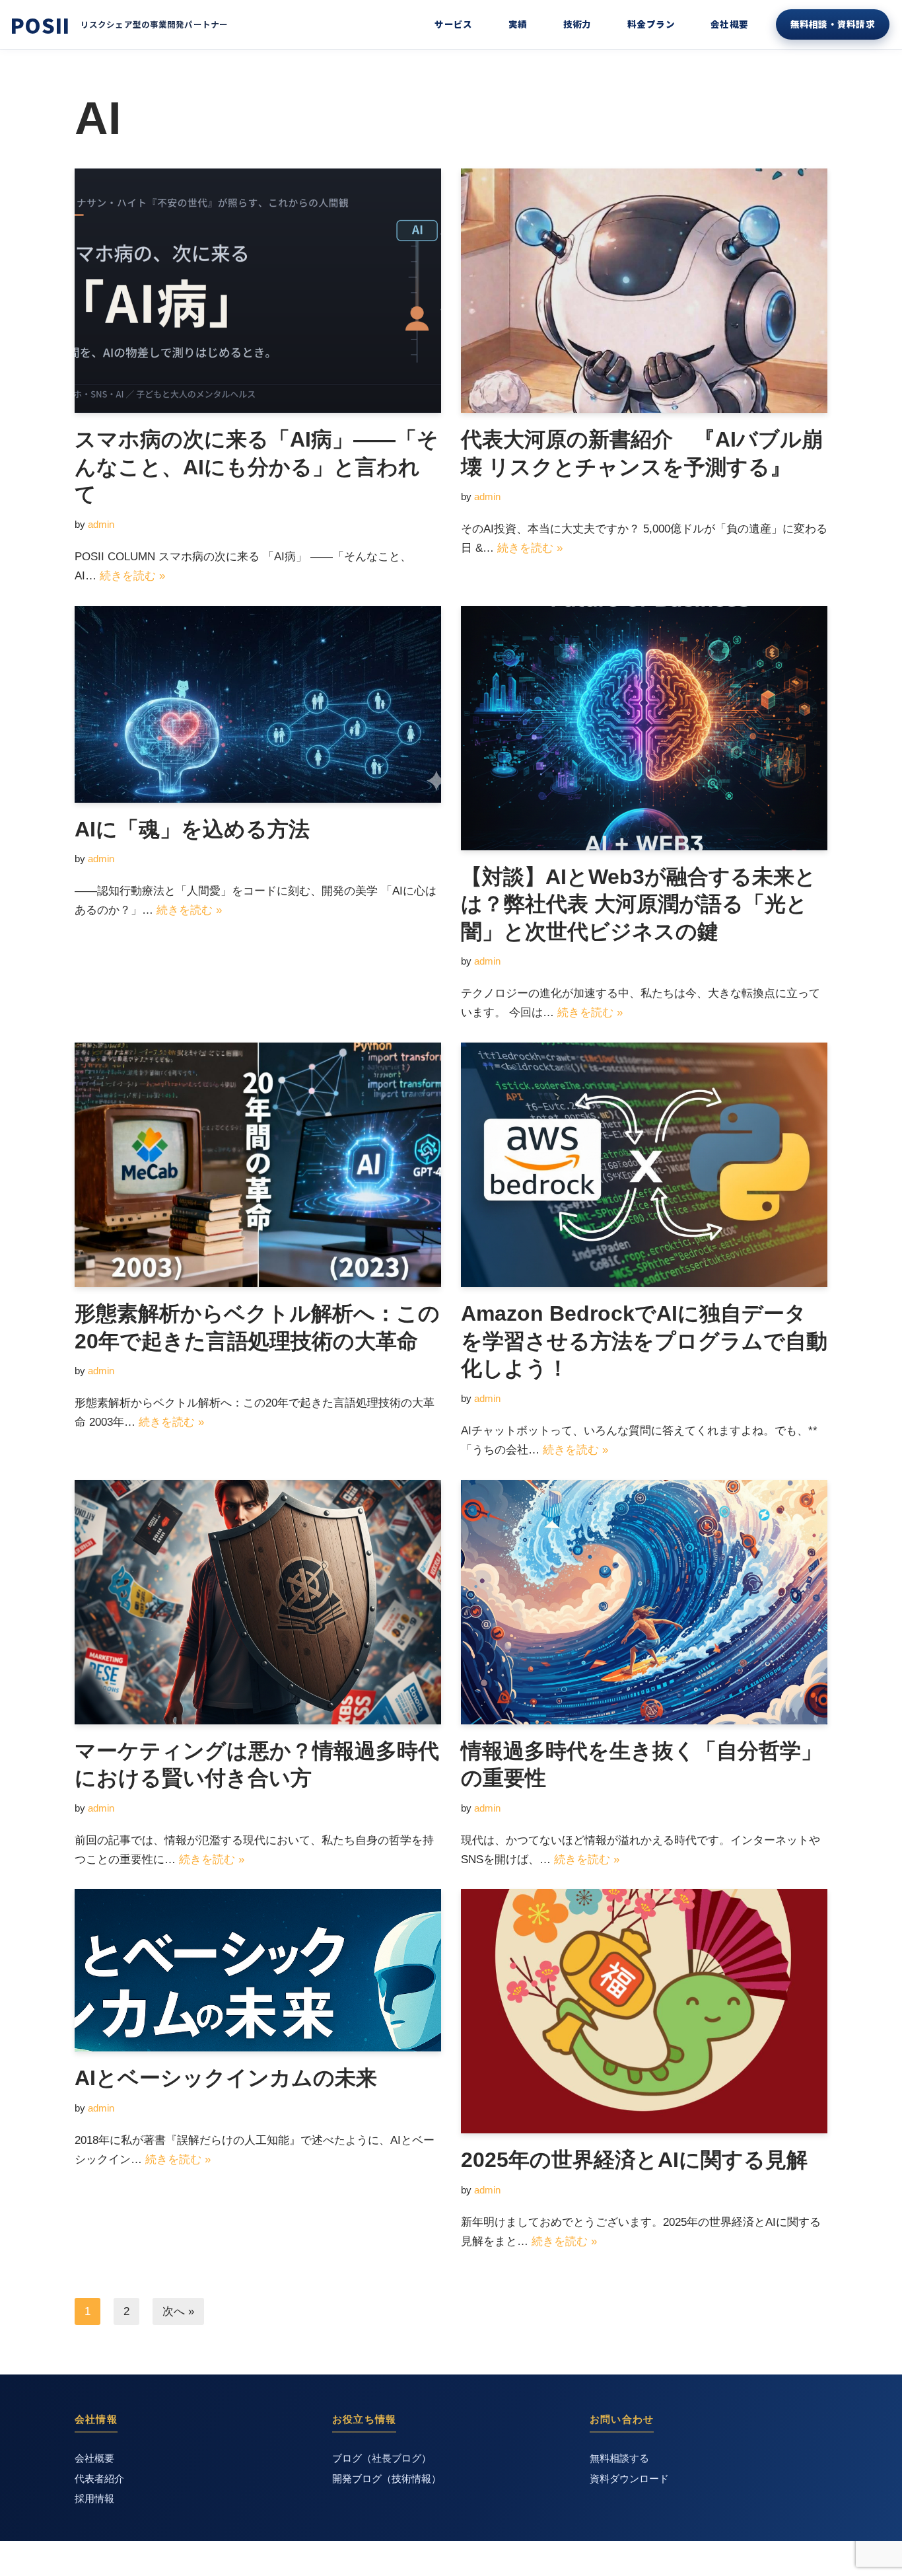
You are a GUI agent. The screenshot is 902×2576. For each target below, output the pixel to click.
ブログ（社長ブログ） (382, 2458)
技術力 (577, 24)
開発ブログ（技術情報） (387, 2479)
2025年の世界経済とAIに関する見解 (634, 2160)
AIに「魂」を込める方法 (192, 829)
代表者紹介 (99, 2479)
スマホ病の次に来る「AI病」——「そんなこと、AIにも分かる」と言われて (257, 467)
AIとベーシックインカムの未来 (226, 2078)
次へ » (178, 2311)
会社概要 (730, 24)
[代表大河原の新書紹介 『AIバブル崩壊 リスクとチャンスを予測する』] (644, 291)
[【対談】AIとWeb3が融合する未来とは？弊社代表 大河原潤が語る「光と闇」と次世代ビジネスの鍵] (644, 728)
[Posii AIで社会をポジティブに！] (40, 25)
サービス (454, 24)
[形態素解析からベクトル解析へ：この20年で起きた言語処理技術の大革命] (258, 1165)
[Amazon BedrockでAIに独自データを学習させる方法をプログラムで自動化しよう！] (644, 1165)
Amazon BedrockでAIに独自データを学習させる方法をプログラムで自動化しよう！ (644, 1341)
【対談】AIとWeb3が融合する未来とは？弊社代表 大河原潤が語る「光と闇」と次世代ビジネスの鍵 (639, 904)
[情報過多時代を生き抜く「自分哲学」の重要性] (644, 1602)
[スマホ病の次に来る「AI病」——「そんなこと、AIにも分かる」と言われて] (258, 291)
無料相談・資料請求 (833, 24)
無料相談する (619, 2458)
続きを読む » (132, 576)
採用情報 (94, 2499)
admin (101, 524)
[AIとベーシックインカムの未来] (258, 1970)
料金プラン (651, 24)
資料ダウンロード (629, 2479)
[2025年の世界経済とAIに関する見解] (644, 2011)
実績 (518, 24)
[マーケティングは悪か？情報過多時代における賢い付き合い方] (258, 1602)
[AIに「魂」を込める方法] (258, 704)
